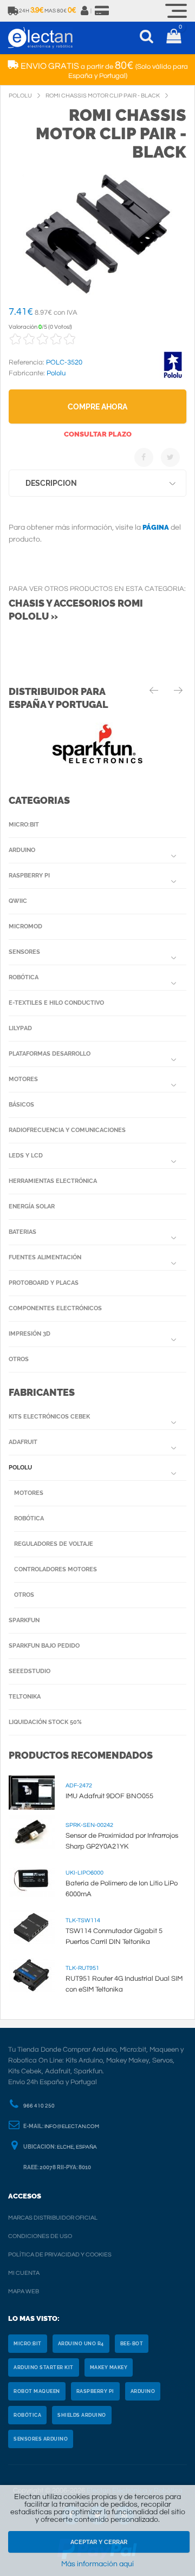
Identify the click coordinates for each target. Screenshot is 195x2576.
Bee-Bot (132, 2344)
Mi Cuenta (24, 2273)
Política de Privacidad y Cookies (60, 2255)
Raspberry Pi (29, 876)
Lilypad (20, 1028)
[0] (174, 38)
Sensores (24, 952)
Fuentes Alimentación (45, 1257)
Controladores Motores (56, 1569)
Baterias (22, 1232)
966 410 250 (39, 2106)
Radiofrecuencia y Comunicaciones (67, 1130)
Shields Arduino (82, 2415)
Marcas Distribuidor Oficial (53, 2218)
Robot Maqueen (37, 2391)
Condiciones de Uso (40, 2236)
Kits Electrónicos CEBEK (49, 1417)
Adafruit (23, 1442)
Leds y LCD (26, 1156)
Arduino (22, 850)
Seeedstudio (30, 1671)
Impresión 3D (30, 1334)
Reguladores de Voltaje (54, 1544)
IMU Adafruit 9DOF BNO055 (109, 1796)
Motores (23, 1079)
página (156, 527)
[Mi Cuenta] (85, 11)
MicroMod (25, 926)
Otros (19, 1359)
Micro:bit (24, 825)
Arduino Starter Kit (44, 2367)
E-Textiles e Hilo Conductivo (56, 1003)
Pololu (20, 1468)
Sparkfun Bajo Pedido (44, 1646)
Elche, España (77, 2147)
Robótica (24, 977)
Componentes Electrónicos (55, 1308)
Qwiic (18, 901)
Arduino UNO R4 (81, 2344)
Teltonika (25, 1697)
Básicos (21, 1105)
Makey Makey (109, 2367)
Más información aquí (97, 2564)
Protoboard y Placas (44, 1283)
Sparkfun (24, 1620)
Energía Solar (32, 1206)
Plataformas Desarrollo (50, 1054)
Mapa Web (24, 2291)
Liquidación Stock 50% (45, 1722)
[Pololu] (173, 376)
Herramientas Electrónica (53, 1181)
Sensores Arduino (41, 2439)
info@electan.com (72, 2126)
